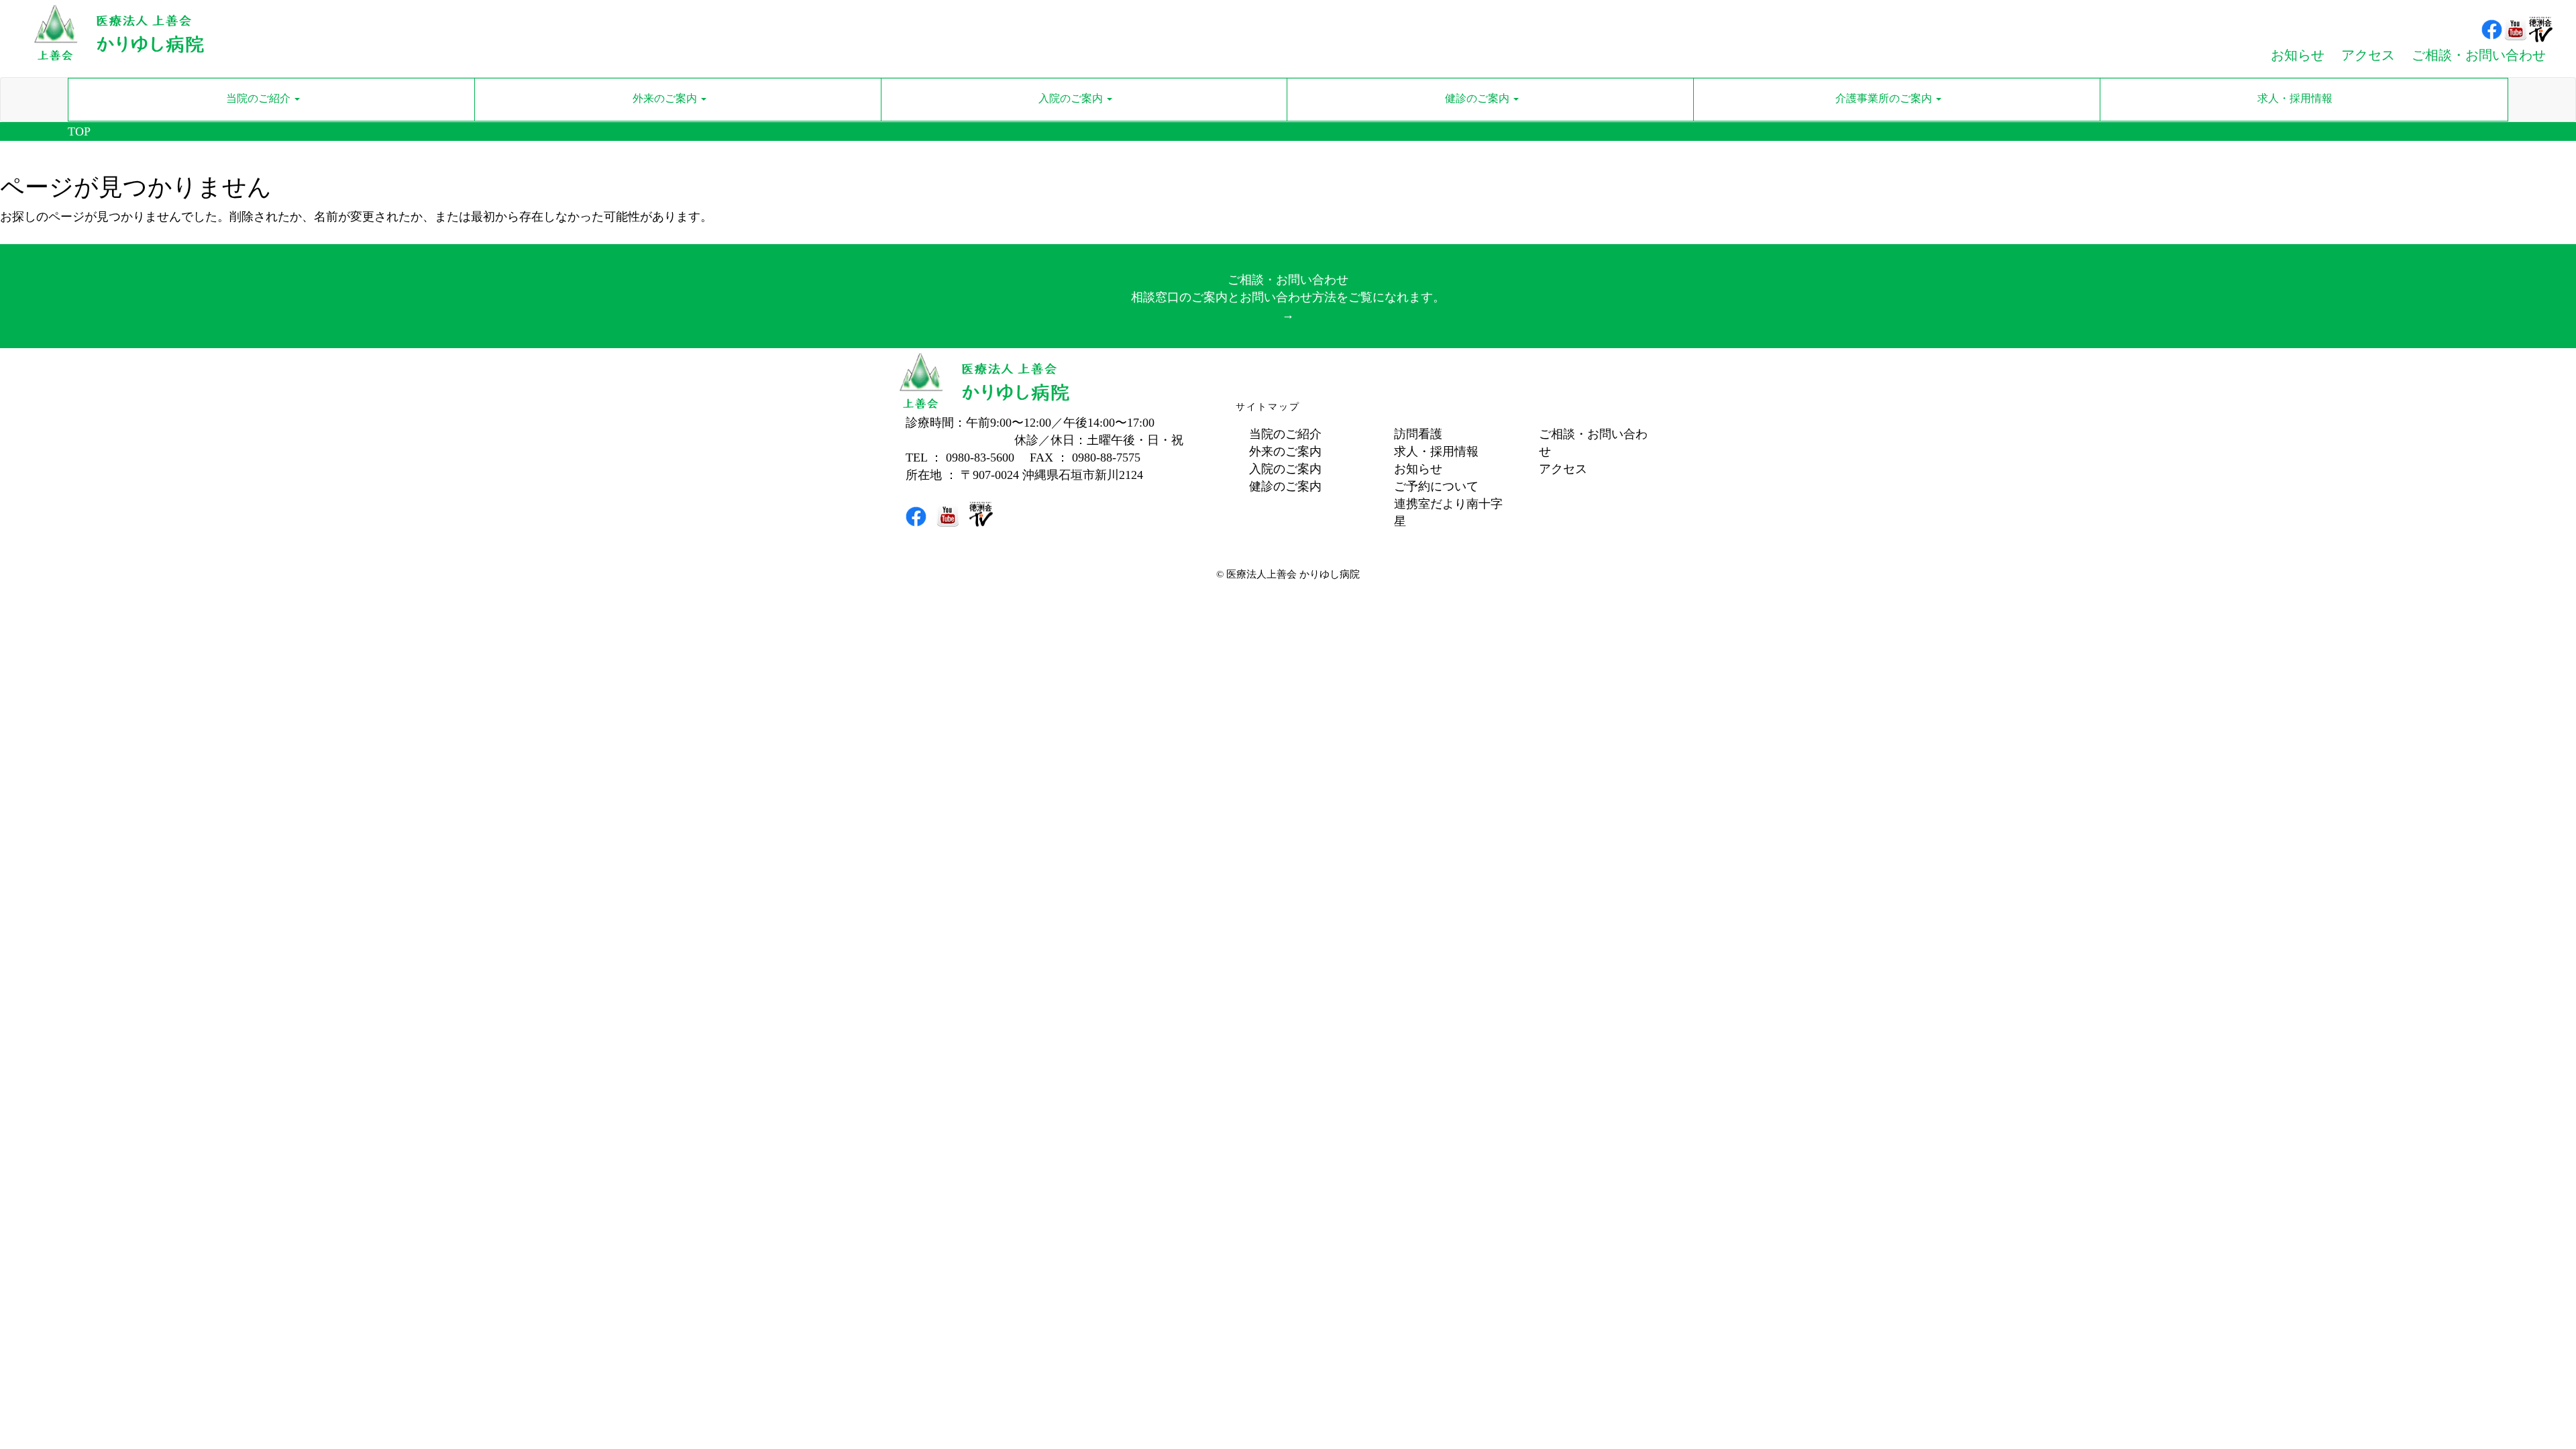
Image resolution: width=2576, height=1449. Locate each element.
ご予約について (1436, 486)
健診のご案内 (1285, 486)
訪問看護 (1418, 434)
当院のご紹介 (1285, 434)
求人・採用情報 (1436, 451)
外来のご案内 (1285, 451)
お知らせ (1418, 469)
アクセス (1563, 469)
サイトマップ (1268, 407)
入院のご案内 (1285, 469)
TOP (79, 131)
